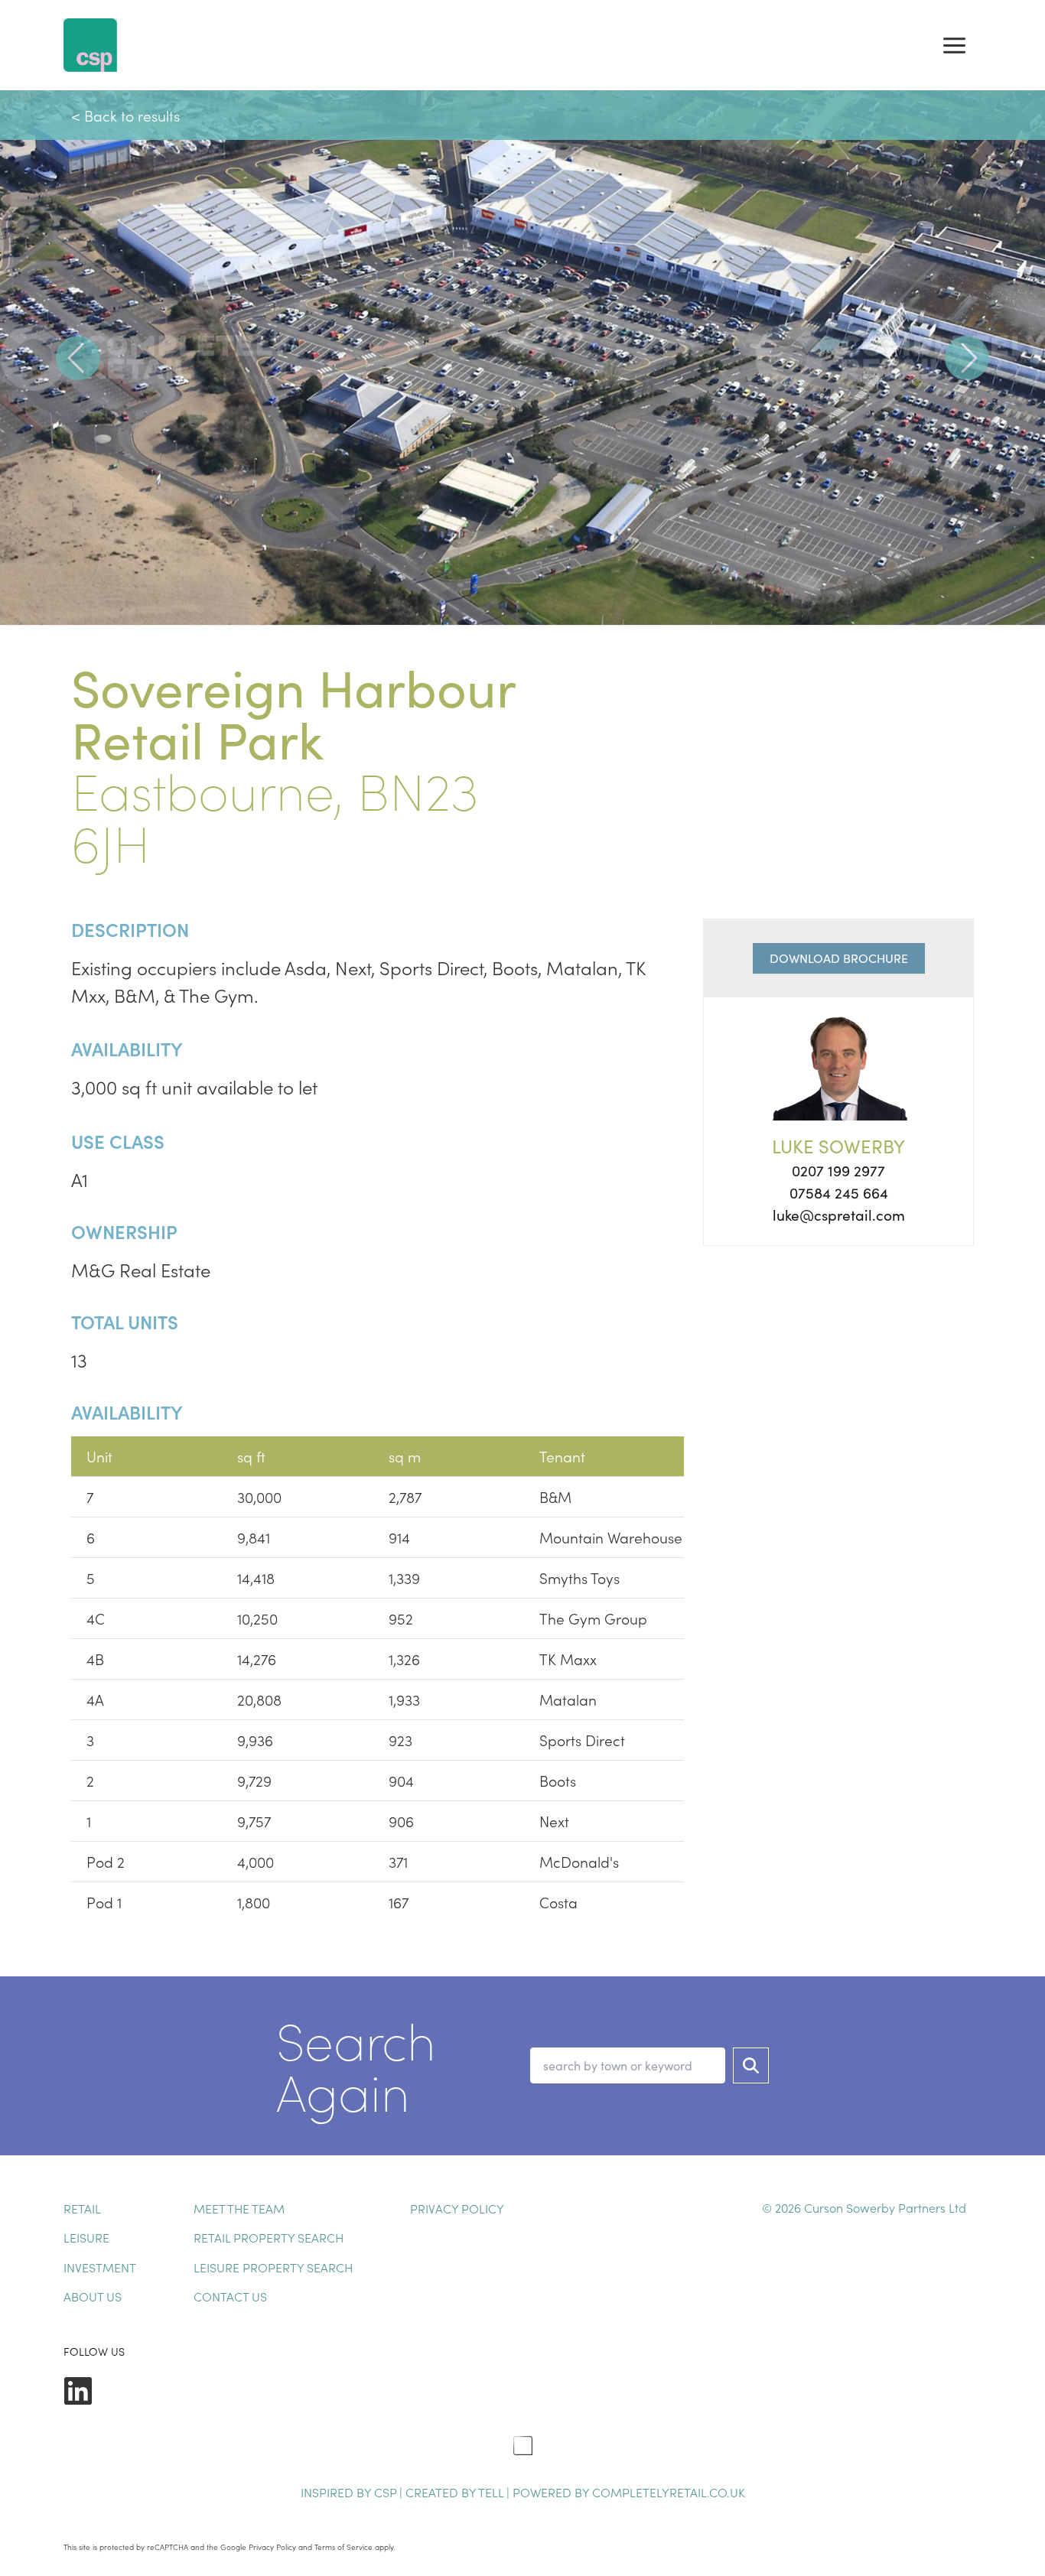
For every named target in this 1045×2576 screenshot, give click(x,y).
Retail (82, 2208)
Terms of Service (343, 2547)
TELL (492, 2492)
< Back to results (125, 115)
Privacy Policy (457, 2208)
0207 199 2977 (838, 1170)
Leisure (86, 2237)
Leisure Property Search (273, 2267)
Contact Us (230, 2296)
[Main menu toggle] (954, 45)
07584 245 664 (839, 1192)
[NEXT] (967, 358)
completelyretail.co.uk (669, 2492)
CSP (385, 2492)
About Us (93, 2296)
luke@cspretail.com (839, 1215)
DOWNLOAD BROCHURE (839, 958)
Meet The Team (239, 2208)
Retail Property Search (269, 2237)
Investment (100, 2267)
